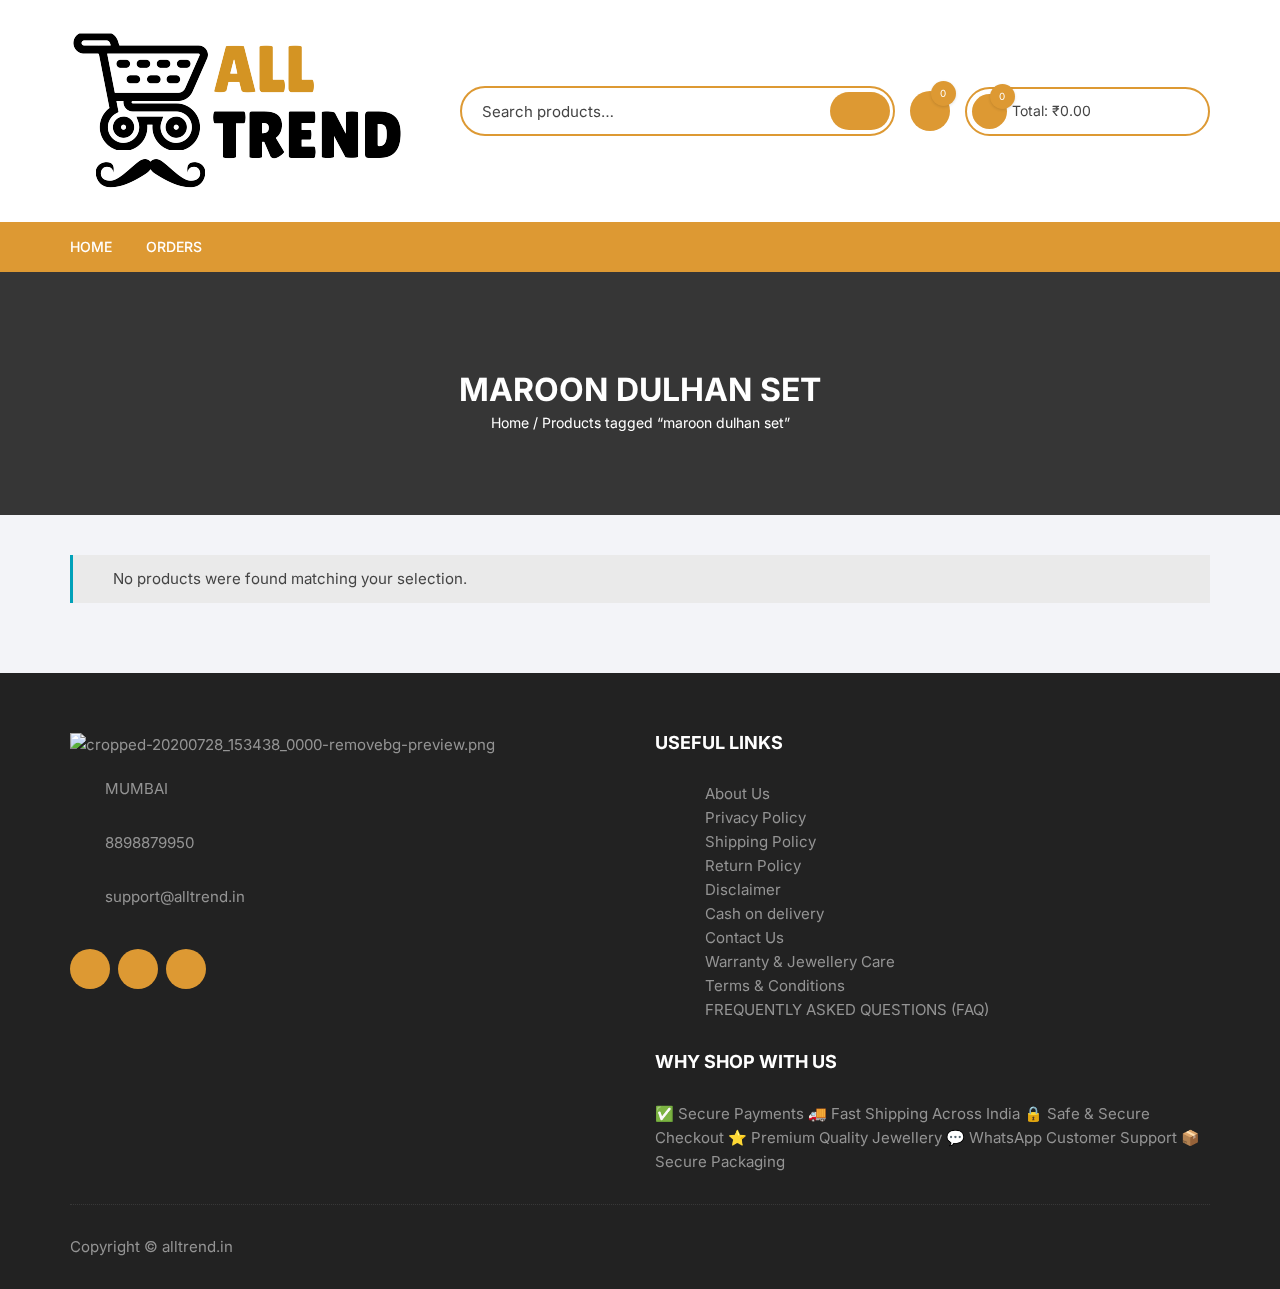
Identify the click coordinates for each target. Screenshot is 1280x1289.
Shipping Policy (760, 841)
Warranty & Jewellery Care (800, 961)
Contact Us (744, 937)
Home (91, 246)
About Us (737, 793)
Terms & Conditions (775, 985)
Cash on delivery (764, 913)
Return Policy (753, 865)
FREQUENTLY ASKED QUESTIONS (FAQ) (847, 1009)
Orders (174, 246)
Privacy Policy (755, 817)
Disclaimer (743, 889)
